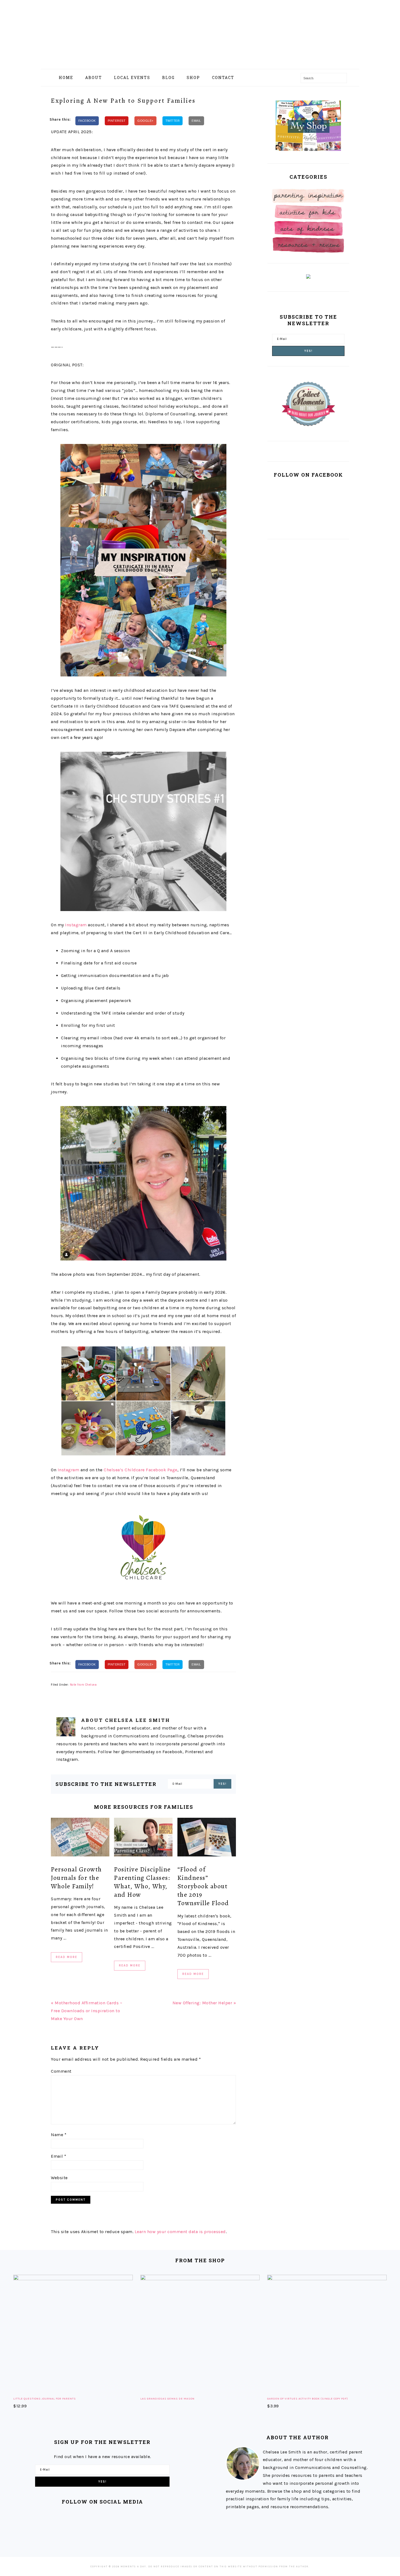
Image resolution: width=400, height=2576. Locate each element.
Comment (61, 2071)
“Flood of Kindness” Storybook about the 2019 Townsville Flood (203, 1886)
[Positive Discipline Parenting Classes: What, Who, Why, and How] (143, 1838)
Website (59, 2178)
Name (59, 2135)
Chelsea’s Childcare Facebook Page (141, 1470)
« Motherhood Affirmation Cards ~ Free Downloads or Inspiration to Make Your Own (87, 2011)
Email (59, 2156)
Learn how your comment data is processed (180, 2232)
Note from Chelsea (83, 1685)
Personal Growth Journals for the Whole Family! (76, 1878)
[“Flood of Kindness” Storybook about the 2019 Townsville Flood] (207, 1838)
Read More (67, 1957)
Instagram (76, 925)
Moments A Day (200, 32)
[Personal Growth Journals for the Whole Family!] (80, 1838)
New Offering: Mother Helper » (204, 2003)
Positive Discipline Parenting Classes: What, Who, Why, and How (142, 1882)
